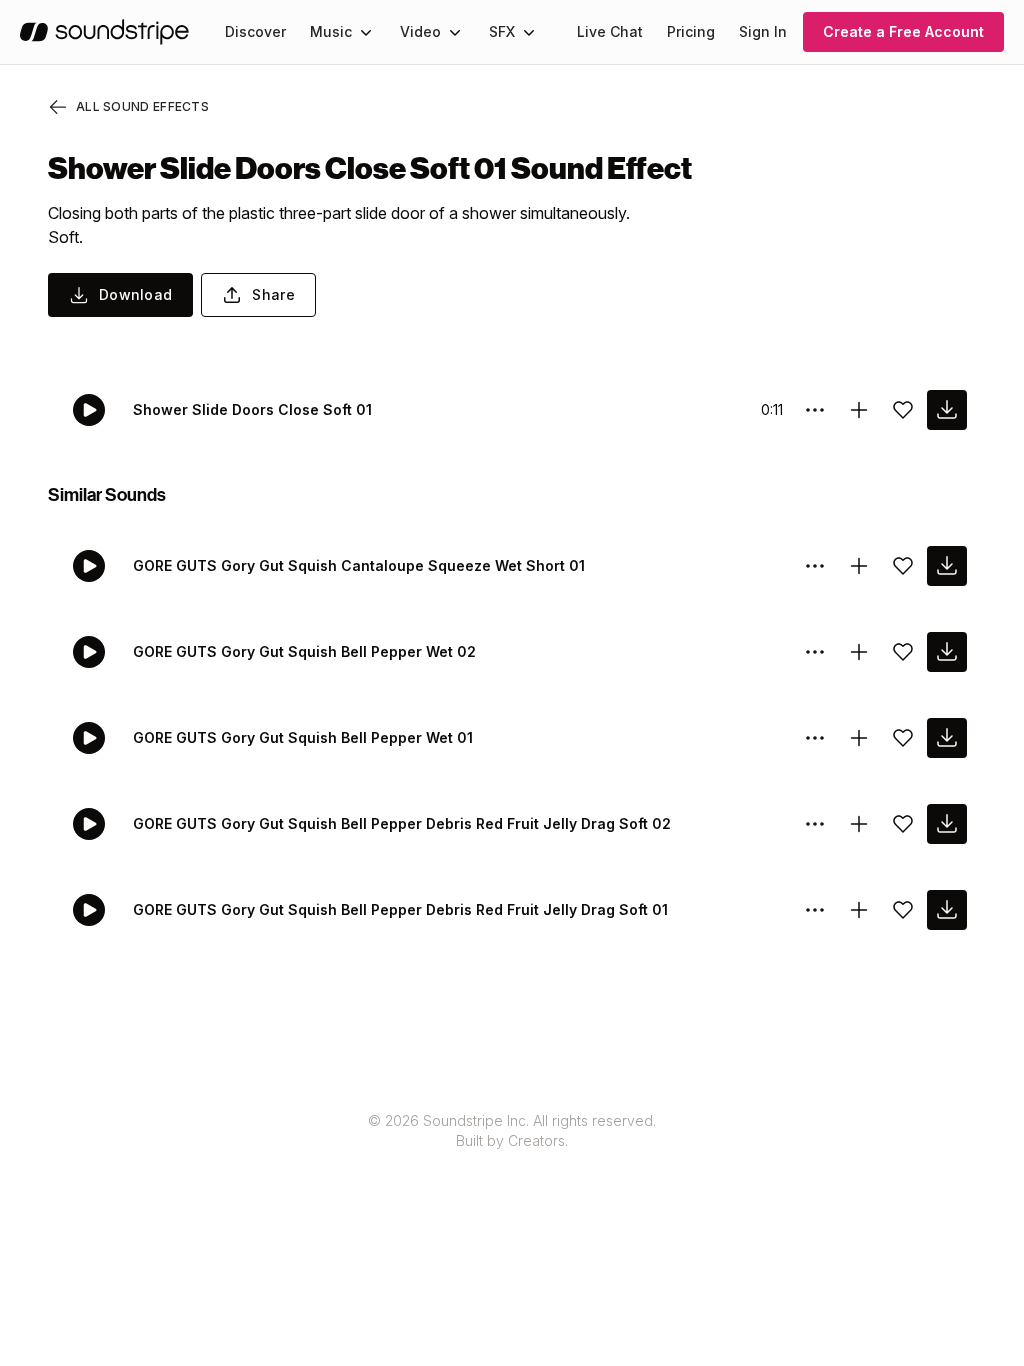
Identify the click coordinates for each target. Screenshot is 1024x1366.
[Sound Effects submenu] (529, 32)
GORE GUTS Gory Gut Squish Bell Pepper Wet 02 (304, 651)
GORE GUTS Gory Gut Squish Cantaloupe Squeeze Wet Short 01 (359, 565)
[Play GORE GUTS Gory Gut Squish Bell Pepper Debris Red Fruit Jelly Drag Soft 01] (89, 910)
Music (331, 31)
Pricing (691, 31)
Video (420, 31)
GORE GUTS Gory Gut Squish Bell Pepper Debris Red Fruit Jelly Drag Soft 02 (402, 823)
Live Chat (610, 31)
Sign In (763, 31)
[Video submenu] (455, 32)
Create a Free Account (903, 31)
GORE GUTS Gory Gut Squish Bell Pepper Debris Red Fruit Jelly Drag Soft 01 (400, 909)
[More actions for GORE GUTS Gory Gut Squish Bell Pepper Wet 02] (815, 652)
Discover (255, 31)
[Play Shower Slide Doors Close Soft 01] (89, 410)
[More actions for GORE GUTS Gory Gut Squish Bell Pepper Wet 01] (815, 738)
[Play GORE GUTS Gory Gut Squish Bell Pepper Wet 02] (89, 652)
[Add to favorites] (903, 410)
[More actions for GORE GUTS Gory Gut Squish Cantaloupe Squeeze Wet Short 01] (815, 566)
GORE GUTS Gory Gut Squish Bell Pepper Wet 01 (303, 737)
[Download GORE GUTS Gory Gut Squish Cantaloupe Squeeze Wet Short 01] (947, 566)
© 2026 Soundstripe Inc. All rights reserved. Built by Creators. (512, 1130)
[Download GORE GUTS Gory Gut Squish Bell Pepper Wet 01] (947, 738)
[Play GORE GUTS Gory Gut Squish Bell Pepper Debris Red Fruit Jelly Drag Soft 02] (89, 824)
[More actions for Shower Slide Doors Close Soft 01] (815, 410)
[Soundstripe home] (104, 32)
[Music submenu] (366, 32)
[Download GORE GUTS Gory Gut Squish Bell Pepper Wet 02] (947, 652)
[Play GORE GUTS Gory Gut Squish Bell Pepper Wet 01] (89, 738)
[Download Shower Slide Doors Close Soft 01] (947, 410)
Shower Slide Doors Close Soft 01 (252, 409)
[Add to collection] (859, 410)
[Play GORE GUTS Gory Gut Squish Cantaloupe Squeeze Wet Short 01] (89, 566)
